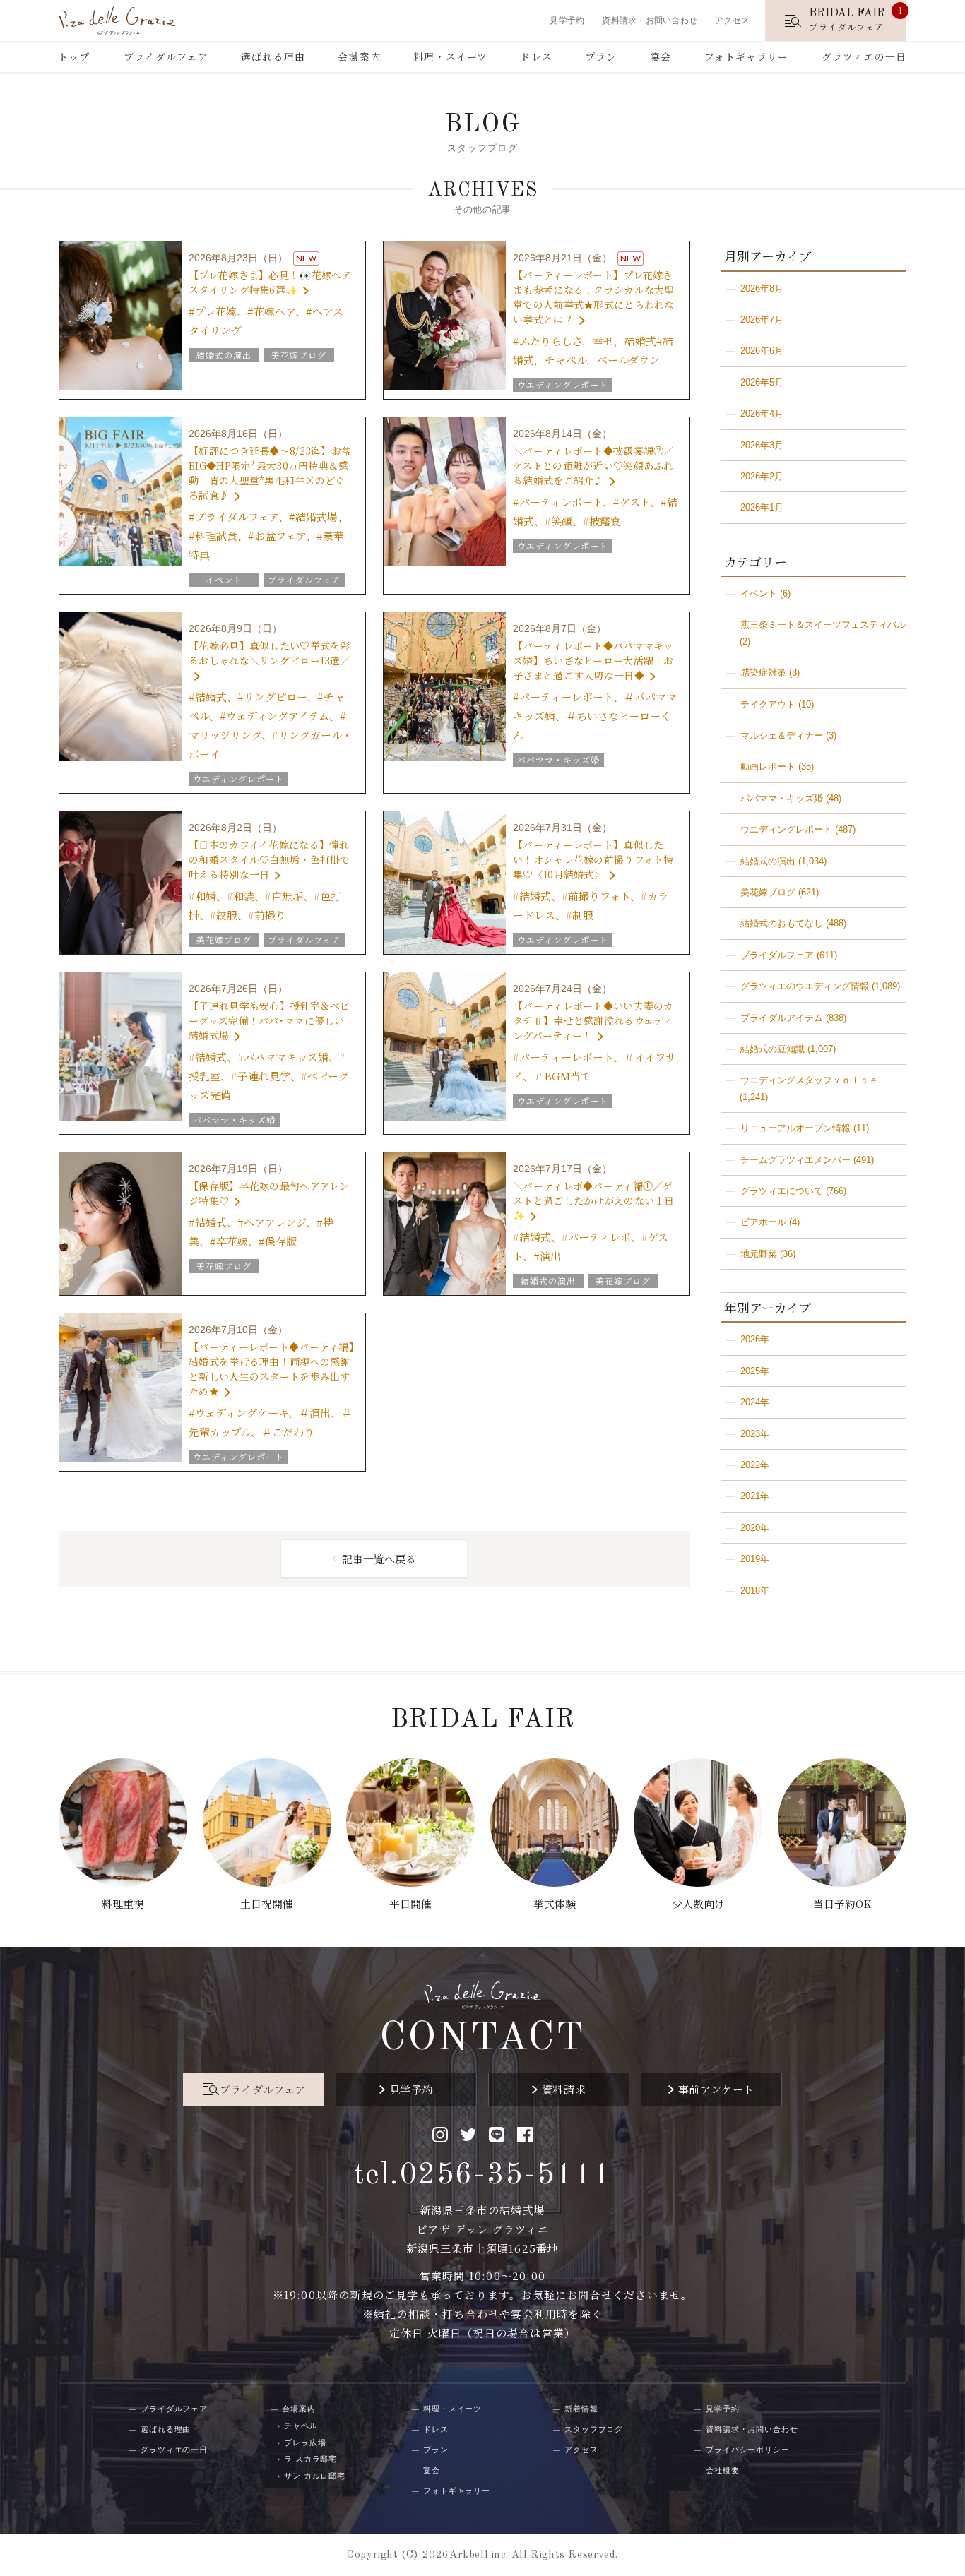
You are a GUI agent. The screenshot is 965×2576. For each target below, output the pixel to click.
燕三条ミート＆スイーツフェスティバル (823, 625)
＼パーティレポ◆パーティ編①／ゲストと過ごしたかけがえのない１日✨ (593, 1200)
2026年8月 (762, 288)
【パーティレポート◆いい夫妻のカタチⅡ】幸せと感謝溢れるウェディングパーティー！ (593, 1020)
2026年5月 (762, 382)
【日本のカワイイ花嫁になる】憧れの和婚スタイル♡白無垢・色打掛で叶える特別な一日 (269, 859)
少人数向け (698, 1903)
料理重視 (123, 1903)
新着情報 (581, 2409)
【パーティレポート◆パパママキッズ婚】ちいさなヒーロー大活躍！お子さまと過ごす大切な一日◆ (593, 660)
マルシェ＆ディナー (782, 735)
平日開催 (410, 1903)
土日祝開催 (267, 1903)
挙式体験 (555, 1903)
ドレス (536, 56)
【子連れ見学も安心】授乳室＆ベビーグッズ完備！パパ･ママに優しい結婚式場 (269, 1020)
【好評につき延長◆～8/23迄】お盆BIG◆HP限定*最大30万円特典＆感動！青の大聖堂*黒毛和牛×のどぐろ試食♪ (270, 473)
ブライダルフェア (166, 56)
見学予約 (567, 20)
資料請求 (564, 2089)
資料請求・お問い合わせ (650, 20)
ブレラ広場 (305, 2443)
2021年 (755, 1496)
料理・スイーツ (450, 56)
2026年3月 (762, 445)
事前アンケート (716, 2089)
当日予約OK (842, 1903)
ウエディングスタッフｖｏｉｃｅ (809, 1080)
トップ (74, 56)
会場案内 (359, 56)
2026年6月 (762, 351)
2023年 (755, 1434)
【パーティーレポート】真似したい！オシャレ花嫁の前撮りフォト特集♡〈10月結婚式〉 (593, 859)
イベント (759, 594)
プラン (601, 56)
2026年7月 (762, 320)
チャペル (301, 2426)
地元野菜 (759, 1254)
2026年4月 (762, 413)
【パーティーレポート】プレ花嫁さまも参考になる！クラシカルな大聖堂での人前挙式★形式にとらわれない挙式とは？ (593, 297)
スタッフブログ (594, 2429)
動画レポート (768, 767)
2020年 (755, 1528)
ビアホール (763, 1222)
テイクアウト (768, 704)
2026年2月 (762, 476)
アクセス (732, 20)
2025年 (755, 1371)
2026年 (755, 1339)
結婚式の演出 (768, 861)
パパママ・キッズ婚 (782, 798)
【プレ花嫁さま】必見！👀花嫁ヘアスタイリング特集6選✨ (270, 282)
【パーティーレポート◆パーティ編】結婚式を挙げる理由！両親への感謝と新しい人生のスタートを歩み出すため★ (271, 1369)
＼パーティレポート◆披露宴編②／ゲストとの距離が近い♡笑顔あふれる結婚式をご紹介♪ (593, 465)
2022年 (755, 1465)
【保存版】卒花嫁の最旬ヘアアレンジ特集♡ (269, 1193)
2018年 (755, 1591)
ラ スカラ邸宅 (310, 2459)
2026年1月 (762, 507)
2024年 (755, 1402)
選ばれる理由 (273, 56)
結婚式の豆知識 (772, 1049)
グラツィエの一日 (864, 56)
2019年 (755, 1559)
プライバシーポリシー (748, 2450)
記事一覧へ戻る (379, 1559)
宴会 (661, 56)
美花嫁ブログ (768, 892)
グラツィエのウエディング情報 (805, 986)
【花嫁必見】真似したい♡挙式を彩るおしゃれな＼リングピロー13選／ (270, 653)
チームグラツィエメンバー (795, 1160)
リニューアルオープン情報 (795, 1128)
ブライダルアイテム (782, 1018)
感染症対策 (763, 673)
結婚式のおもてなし (782, 923)
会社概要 (723, 2470)
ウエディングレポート (786, 829)
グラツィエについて (782, 1191)
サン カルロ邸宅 (315, 2476)
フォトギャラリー (747, 56)
